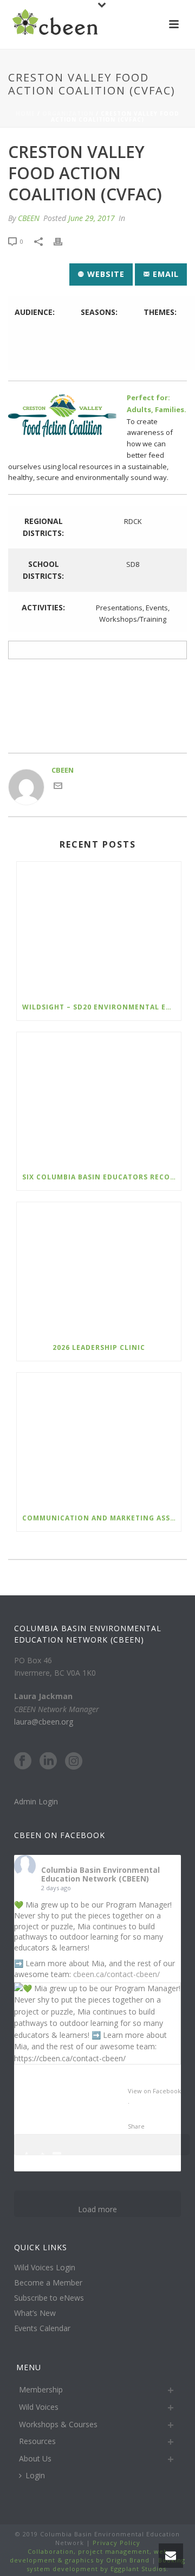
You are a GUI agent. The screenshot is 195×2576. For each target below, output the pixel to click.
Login (35, 2475)
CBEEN (29, 218)
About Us (35, 2458)
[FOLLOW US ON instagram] (74, 1761)
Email (164, 274)
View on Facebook (154, 2091)
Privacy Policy (115, 2543)
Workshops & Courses (58, 2424)
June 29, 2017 (92, 218)
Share (136, 2126)
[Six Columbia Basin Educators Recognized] (99, 1098)
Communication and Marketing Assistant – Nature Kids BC (102, 1518)
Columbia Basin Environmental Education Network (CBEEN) (100, 1874)
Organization (68, 113)
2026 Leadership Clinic (99, 1347)
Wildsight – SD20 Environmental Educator (102, 1007)
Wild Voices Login (45, 2268)
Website (105, 274)
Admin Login (36, 1801)
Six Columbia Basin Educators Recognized (102, 1177)
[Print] (63, 242)
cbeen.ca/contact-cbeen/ (116, 1974)
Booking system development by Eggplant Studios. (106, 2564)
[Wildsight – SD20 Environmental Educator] (99, 928)
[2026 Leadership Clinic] (99, 1268)
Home (25, 113)
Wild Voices (39, 2407)
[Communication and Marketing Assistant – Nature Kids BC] (99, 1439)
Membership (41, 2389)
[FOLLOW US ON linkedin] (48, 1761)
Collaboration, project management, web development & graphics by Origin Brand (89, 2556)
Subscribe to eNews (49, 2298)
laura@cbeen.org (44, 1722)
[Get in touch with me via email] (58, 787)
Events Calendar (42, 2328)
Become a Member (48, 2283)
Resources (37, 2441)
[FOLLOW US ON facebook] (23, 1761)
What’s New (35, 2313)
